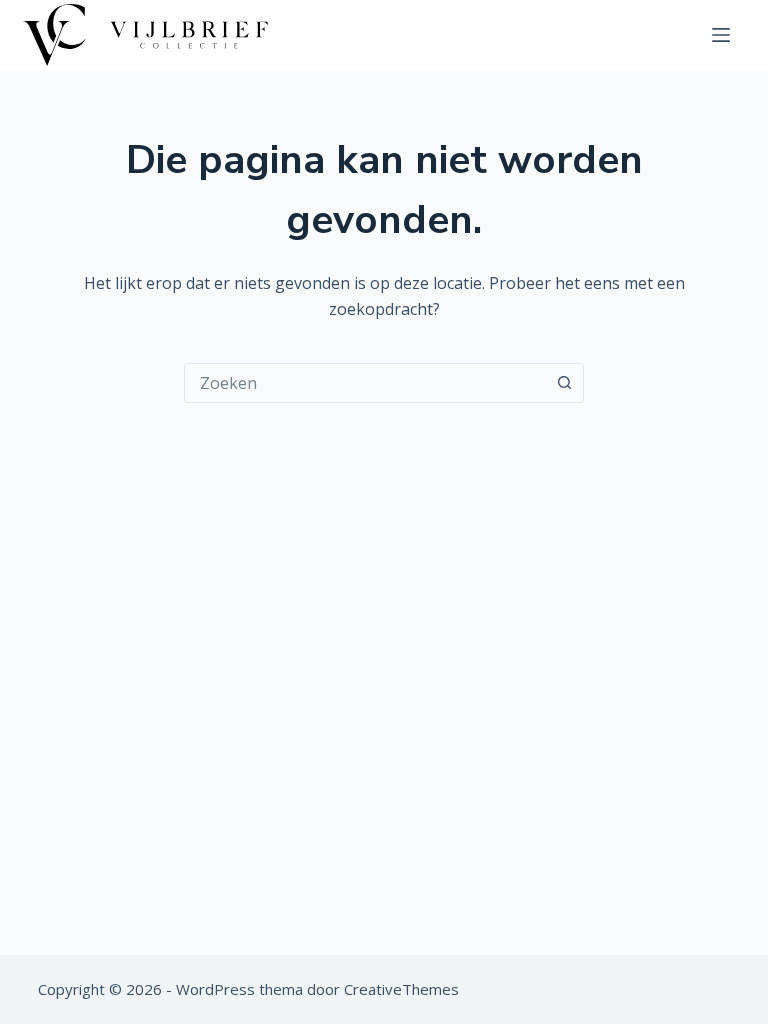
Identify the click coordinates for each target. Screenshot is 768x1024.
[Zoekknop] (564, 383)
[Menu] (721, 35)
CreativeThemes (401, 989)
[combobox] (365, 383)
